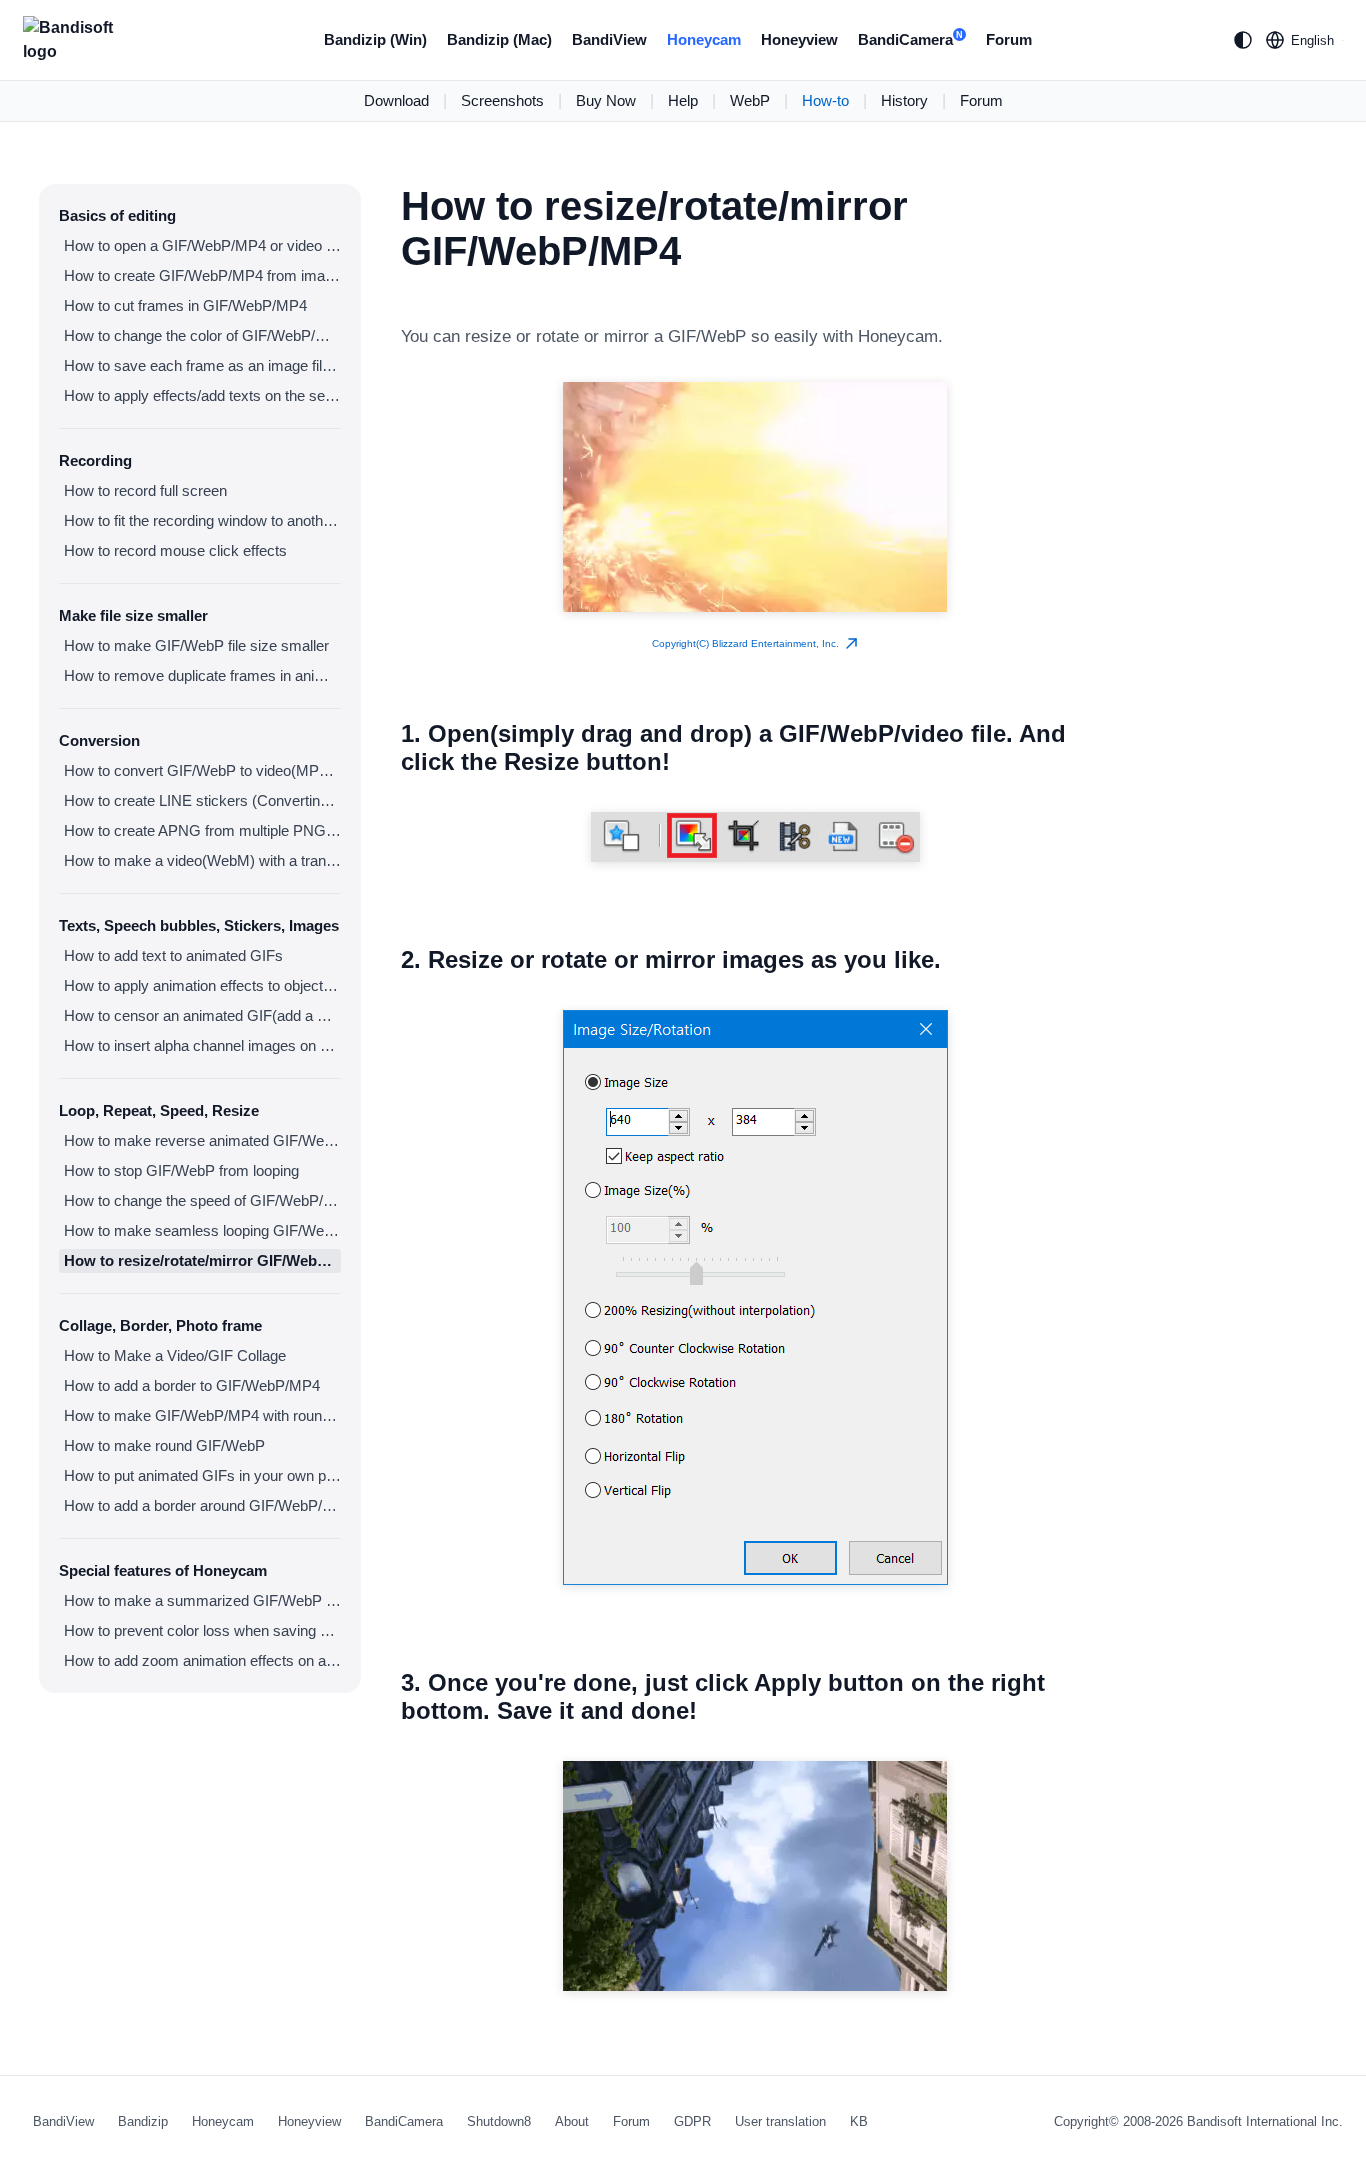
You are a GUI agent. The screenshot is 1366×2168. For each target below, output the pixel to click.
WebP (750, 100)
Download (396, 100)
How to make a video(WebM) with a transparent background (202, 860)
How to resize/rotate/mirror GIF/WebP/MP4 (202, 1260)
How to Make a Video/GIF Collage (175, 1355)
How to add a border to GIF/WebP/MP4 (192, 1385)
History (904, 100)
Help (683, 100)
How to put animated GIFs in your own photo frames (202, 1475)
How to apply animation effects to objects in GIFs (202, 985)
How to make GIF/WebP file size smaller (196, 645)
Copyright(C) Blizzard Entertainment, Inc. (748, 643)
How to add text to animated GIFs (173, 955)
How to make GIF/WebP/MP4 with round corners (202, 1415)
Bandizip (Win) (375, 39)
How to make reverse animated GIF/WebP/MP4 (202, 1140)
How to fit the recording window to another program (202, 520)
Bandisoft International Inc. (1265, 2121)
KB (859, 2121)
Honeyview (799, 39)
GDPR (692, 2121)
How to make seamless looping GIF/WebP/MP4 (202, 1230)
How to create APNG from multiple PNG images (202, 830)
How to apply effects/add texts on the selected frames (202, 395)
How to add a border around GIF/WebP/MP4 (202, 1505)
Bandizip (143, 2121)
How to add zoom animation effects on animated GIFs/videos (202, 1660)
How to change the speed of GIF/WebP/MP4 (202, 1200)
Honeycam (704, 39)
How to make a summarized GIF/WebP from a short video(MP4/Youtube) (202, 1600)
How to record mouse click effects (175, 550)
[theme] (1243, 40)
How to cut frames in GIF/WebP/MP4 (185, 305)
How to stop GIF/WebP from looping (181, 1170)
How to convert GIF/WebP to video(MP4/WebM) (202, 770)
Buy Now (606, 100)
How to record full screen (145, 490)
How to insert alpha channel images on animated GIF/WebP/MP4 (202, 1045)
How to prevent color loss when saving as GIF (202, 1630)
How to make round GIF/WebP (164, 1445)
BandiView (609, 39)
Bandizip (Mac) (499, 39)
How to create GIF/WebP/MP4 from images (202, 275)
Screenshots (502, 100)
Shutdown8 (499, 2121)
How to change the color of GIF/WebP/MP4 (202, 335)
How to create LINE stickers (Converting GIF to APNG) (202, 800)
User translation (780, 2121)
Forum (1009, 39)
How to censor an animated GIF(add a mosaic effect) (202, 1015)
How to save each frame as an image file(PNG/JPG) (202, 365)
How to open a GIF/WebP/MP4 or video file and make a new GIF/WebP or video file (202, 245)
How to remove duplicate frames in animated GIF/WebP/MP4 (202, 675)
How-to (825, 100)
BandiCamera (910, 39)
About (572, 2121)
